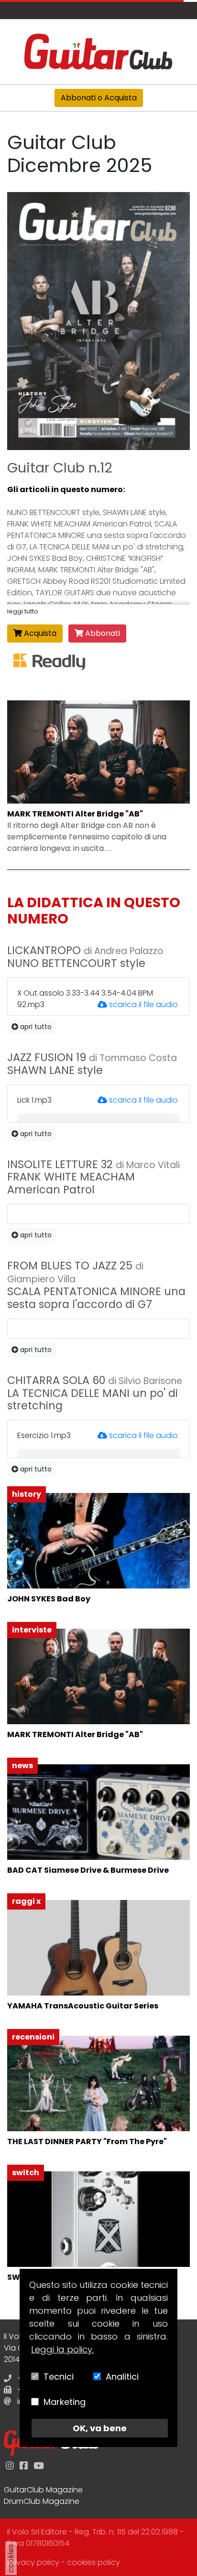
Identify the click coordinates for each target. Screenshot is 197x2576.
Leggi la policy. (62, 2349)
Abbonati (102, 633)
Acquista (39, 633)
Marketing (65, 2402)
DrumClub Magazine (42, 2501)
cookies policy (93, 2562)
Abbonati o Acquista (99, 98)
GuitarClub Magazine (43, 2490)
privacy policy (33, 2562)
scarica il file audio (143, 1004)
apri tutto (35, 1027)
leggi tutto (23, 611)
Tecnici (59, 2377)
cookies (11, 2558)
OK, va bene (100, 2428)
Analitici (122, 2377)
